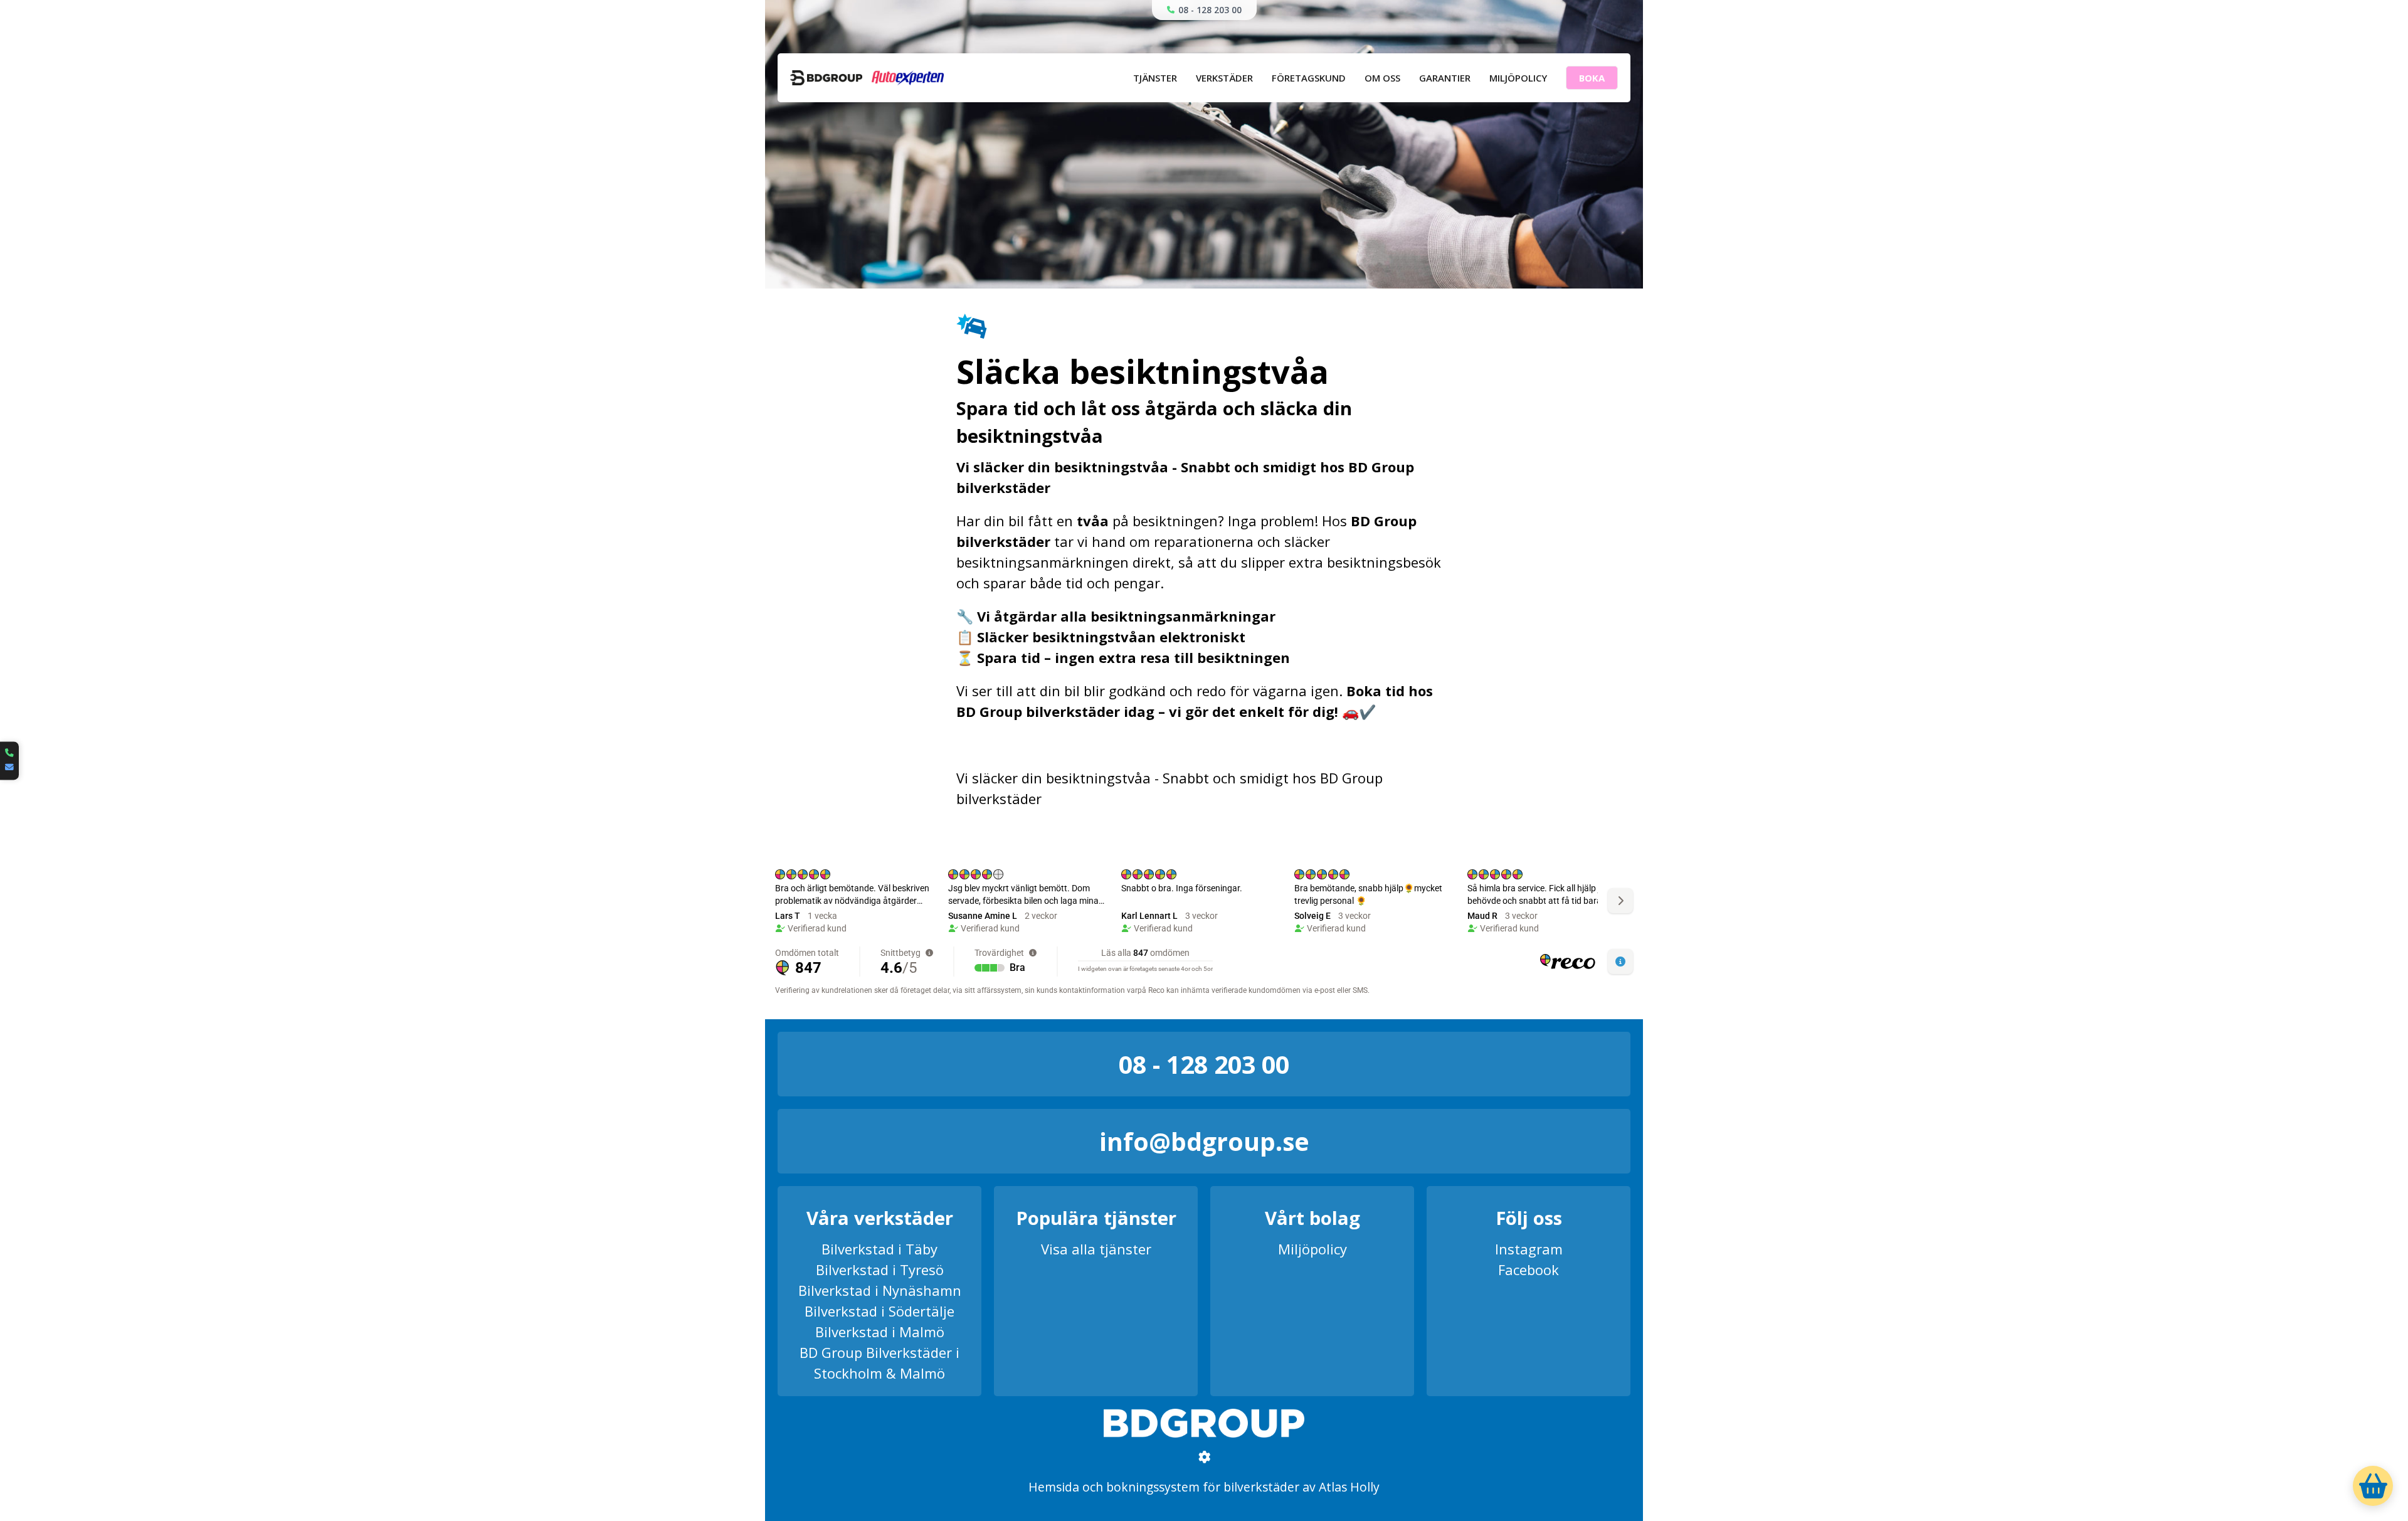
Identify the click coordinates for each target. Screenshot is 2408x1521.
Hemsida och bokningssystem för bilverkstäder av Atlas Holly (1204, 1487)
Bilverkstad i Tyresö (880, 1269)
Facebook (1529, 1269)
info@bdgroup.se (1204, 1141)
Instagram (1529, 1249)
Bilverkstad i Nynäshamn (880, 1290)
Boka (1592, 78)
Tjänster (1155, 78)
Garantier (1445, 78)
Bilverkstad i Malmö (880, 1332)
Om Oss (1382, 78)
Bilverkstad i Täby (879, 1249)
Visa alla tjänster (1096, 1249)
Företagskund (1309, 78)
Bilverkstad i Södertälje (879, 1311)
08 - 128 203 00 (1210, 10)
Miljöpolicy (1518, 78)
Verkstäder (1224, 78)
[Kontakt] (9, 760)
